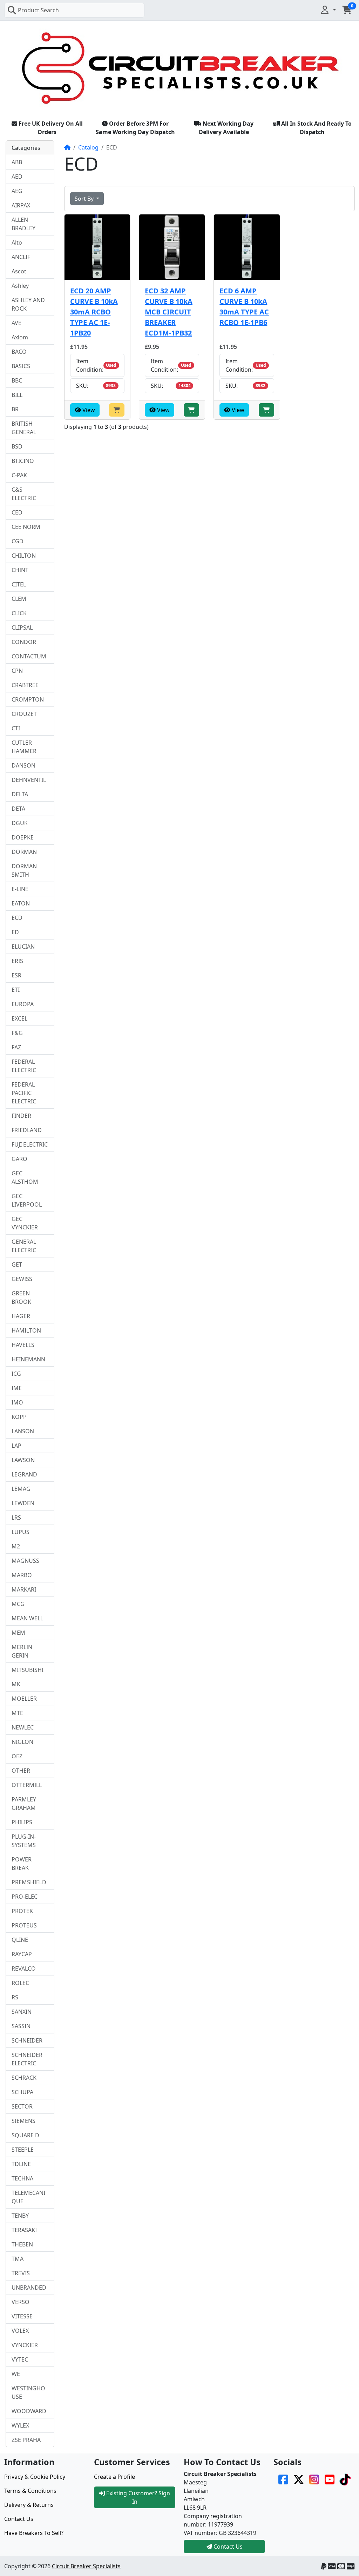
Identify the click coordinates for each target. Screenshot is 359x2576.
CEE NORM (26, 527)
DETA (18, 809)
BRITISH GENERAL (24, 428)
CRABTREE (25, 685)
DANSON (23, 765)
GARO (19, 1159)
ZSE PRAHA (26, 2440)
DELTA (20, 794)
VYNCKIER (25, 2345)
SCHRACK (24, 2078)
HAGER (21, 1316)
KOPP (19, 1417)
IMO (17, 1402)
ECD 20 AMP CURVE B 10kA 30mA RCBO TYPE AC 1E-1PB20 (94, 312)
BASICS (21, 366)
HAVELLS (23, 1345)
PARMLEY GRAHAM (24, 1804)
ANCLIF (21, 257)
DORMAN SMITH (24, 870)
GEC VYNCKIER (25, 1223)
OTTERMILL (27, 1785)
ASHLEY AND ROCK (28, 304)
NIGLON (22, 1742)
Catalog (88, 147)
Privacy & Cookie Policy (35, 2477)
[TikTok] (345, 2479)
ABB (17, 162)
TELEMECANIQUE (28, 2197)
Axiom (20, 337)
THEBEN (22, 2244)
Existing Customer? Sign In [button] (137, 2497)
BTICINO (23, 461)
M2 (16, 1546)
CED (17, 512)
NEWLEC (23, 1727)
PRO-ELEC (25, 1897)
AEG (17, 191)
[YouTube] (330, 2479)
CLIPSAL (22, 628)
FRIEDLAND (27, 1130)
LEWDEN (23, 1503)
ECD (17, 918)
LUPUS (21, 1532)
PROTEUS (24, 1925)
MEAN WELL (27, 1618)
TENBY (20, 2216)
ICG (16, 1374)
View (88, 410)
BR (15, 409)
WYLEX (20, 2425)
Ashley (20, 286)
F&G (17, 1033)
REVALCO (24, 1968)
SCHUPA (22, 2092)
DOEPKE (23, 837)
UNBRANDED (29, 2288)
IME (17, 1388)
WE (16, 2374)
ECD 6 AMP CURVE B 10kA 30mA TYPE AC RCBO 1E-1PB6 (244, 307)
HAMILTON (26, 1330)
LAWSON (23, 1460)
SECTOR (22, 2106)
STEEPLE (23, 2150)
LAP (16, 1446)
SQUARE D (25, 2135)
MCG (18, 1604)
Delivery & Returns (29, 2505)
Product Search (38, 10)
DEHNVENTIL (29, 780)
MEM (18, 1633)
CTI (16, 728)
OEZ (17, 1756)
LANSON (23, 1431)
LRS (16, 1518)
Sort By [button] (85, 199)
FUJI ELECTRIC (30, 1144)
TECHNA (22, 2178)
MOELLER (24, 1699)
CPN (17, 671)
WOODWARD (29, 2411)
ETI (16, 990)
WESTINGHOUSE (28, 2392)
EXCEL (19, 1018)
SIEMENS (23, 2121)
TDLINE (21, 2164)
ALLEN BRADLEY (23, 224)
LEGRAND (24, 1474)
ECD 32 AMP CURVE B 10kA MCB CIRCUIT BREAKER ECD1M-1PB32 (169, 312)
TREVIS (21, 2273)
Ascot (19, 271)
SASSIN (21, 2026)
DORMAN (24, 852)
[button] (328, 10)
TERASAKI (24, 2230)
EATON (21, 903)
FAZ (16, 1047)
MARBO (22, 1575)
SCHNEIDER (27, 2040)
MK (16, 1684)
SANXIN (22, 2012)
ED (15, 932)
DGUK (20, 823)
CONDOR (24, 642)
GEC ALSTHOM (25, 1177)
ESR (16, 975)
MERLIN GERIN (22, 1651)
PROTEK (22, 1911)
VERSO (21, 2302)
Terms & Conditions (30, 2491)
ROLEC (20, 1983)
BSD (17, 446)
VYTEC (20, 2359)
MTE (17, 1713)
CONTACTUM (29, 656)
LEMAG (21, 1489)
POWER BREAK (22, 1864)
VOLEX (20, 2331)
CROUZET (24, 714)
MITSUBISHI (28, 1670)
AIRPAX (21, 205)
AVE (16, 323)
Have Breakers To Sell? (34, 2533)
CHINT (20, 570)
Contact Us (19, 2519)
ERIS (17, 961)
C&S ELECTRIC (24, 494)
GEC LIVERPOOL (27, 1200)
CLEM (19, 599)
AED (17, 177)
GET (17, 1264)
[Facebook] (283, 2479)
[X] (299, 2479)
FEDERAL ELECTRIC (24, 1066)
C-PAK (19, 475)
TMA (18, 2259)
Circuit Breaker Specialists (86, 2566)
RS (15, 1997)
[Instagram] (314, 2479)
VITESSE (22, 2316)
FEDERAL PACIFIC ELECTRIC (24, 1093)
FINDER (21, 1116)
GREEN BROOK (21, 1297)
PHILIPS (22, 1822)
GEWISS (22, 1279)
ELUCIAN (23, 947)
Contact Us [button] (227, 2547)
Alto (17, 243)
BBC (17, 380)
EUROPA (23, 1004)
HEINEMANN (28, 1359)
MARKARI (24, 1589)
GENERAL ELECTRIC (24, 1246)
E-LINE (20, 889)
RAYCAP (22, 1954)
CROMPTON (28, 699)
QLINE (20, 1940)
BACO (19, 352)
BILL (17, 395)
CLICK (19, 613)
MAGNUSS (25, 1561)
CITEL (19, 584)
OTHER (21, 1771)
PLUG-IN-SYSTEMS (24, 1841)
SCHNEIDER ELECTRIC (27, 2059)
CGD (18, 541)
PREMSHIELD (29, 1882)
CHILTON (24, 556)
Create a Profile (114, 2477)
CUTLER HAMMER (24, 747)
